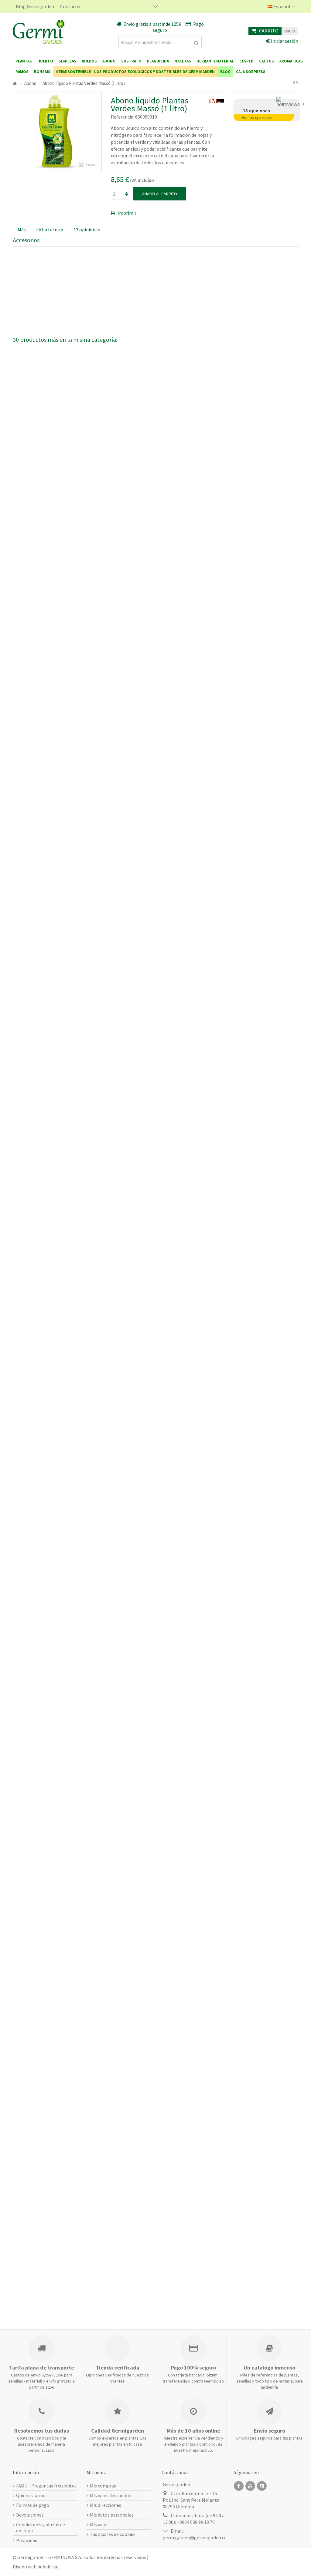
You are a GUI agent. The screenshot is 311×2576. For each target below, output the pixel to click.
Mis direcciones (106, 2505)
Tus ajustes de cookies (113, 2534)
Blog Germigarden (35, 6)
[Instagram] (262, 2486)
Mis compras (103, 2486)
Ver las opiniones (257, 118)
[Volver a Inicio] (15, 84)
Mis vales (99, 2524)
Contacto (70, 6)
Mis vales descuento (110, 2495)
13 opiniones (87, 230)
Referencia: (123, 117)
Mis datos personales (112, 2515)
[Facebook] (239, 2486)
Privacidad (27, 2540)
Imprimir (126, 213)
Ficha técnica (50, 230)
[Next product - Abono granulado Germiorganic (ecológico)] (297, 82)
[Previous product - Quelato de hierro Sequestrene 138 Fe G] (294, 82)
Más (22, 230)
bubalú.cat (48, 2567)
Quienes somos (32, 2495)
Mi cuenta (97, 2472)
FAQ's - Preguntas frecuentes (46, 2486)
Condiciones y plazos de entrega (41, 2527)
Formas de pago (33, 2505)
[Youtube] (250, 2486)
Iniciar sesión (284, 41)
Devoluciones (30, 2515)
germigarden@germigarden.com (197, 2537)
